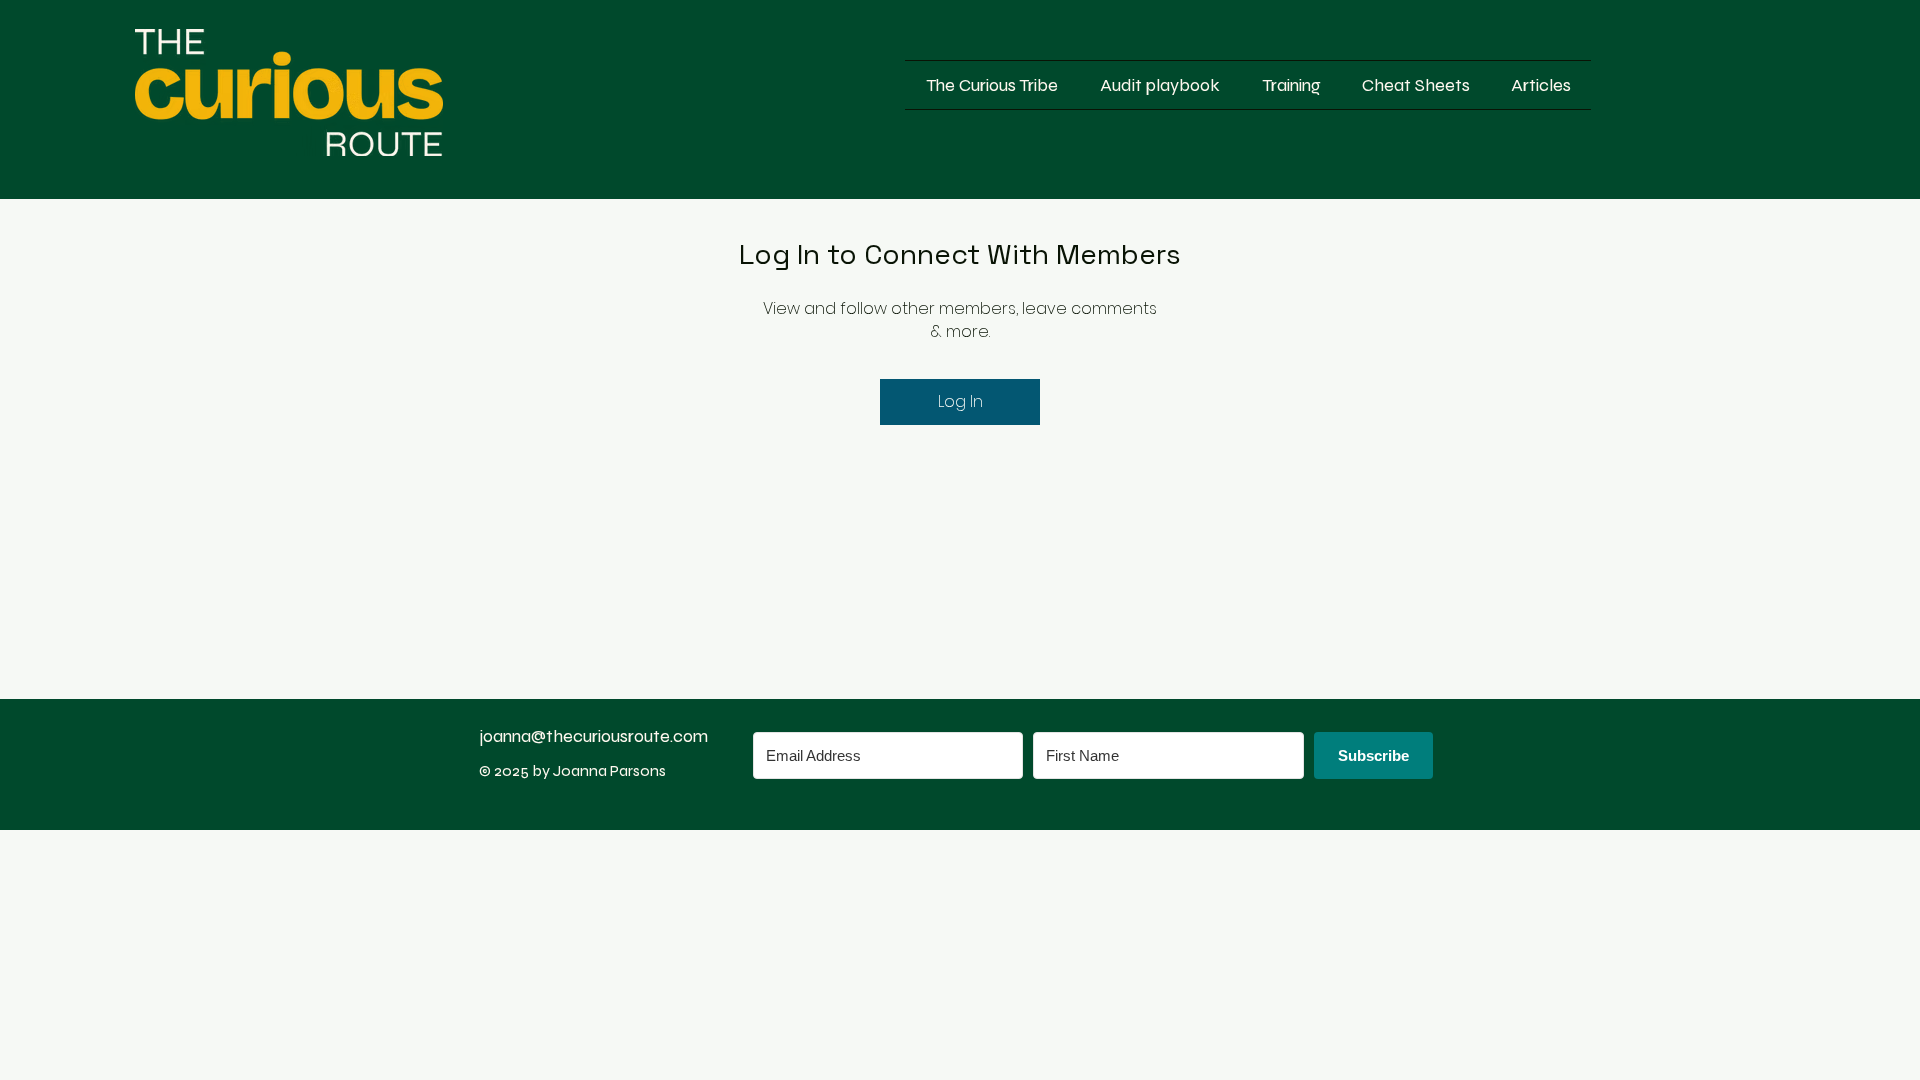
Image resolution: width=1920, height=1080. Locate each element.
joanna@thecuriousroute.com (593, 736)
